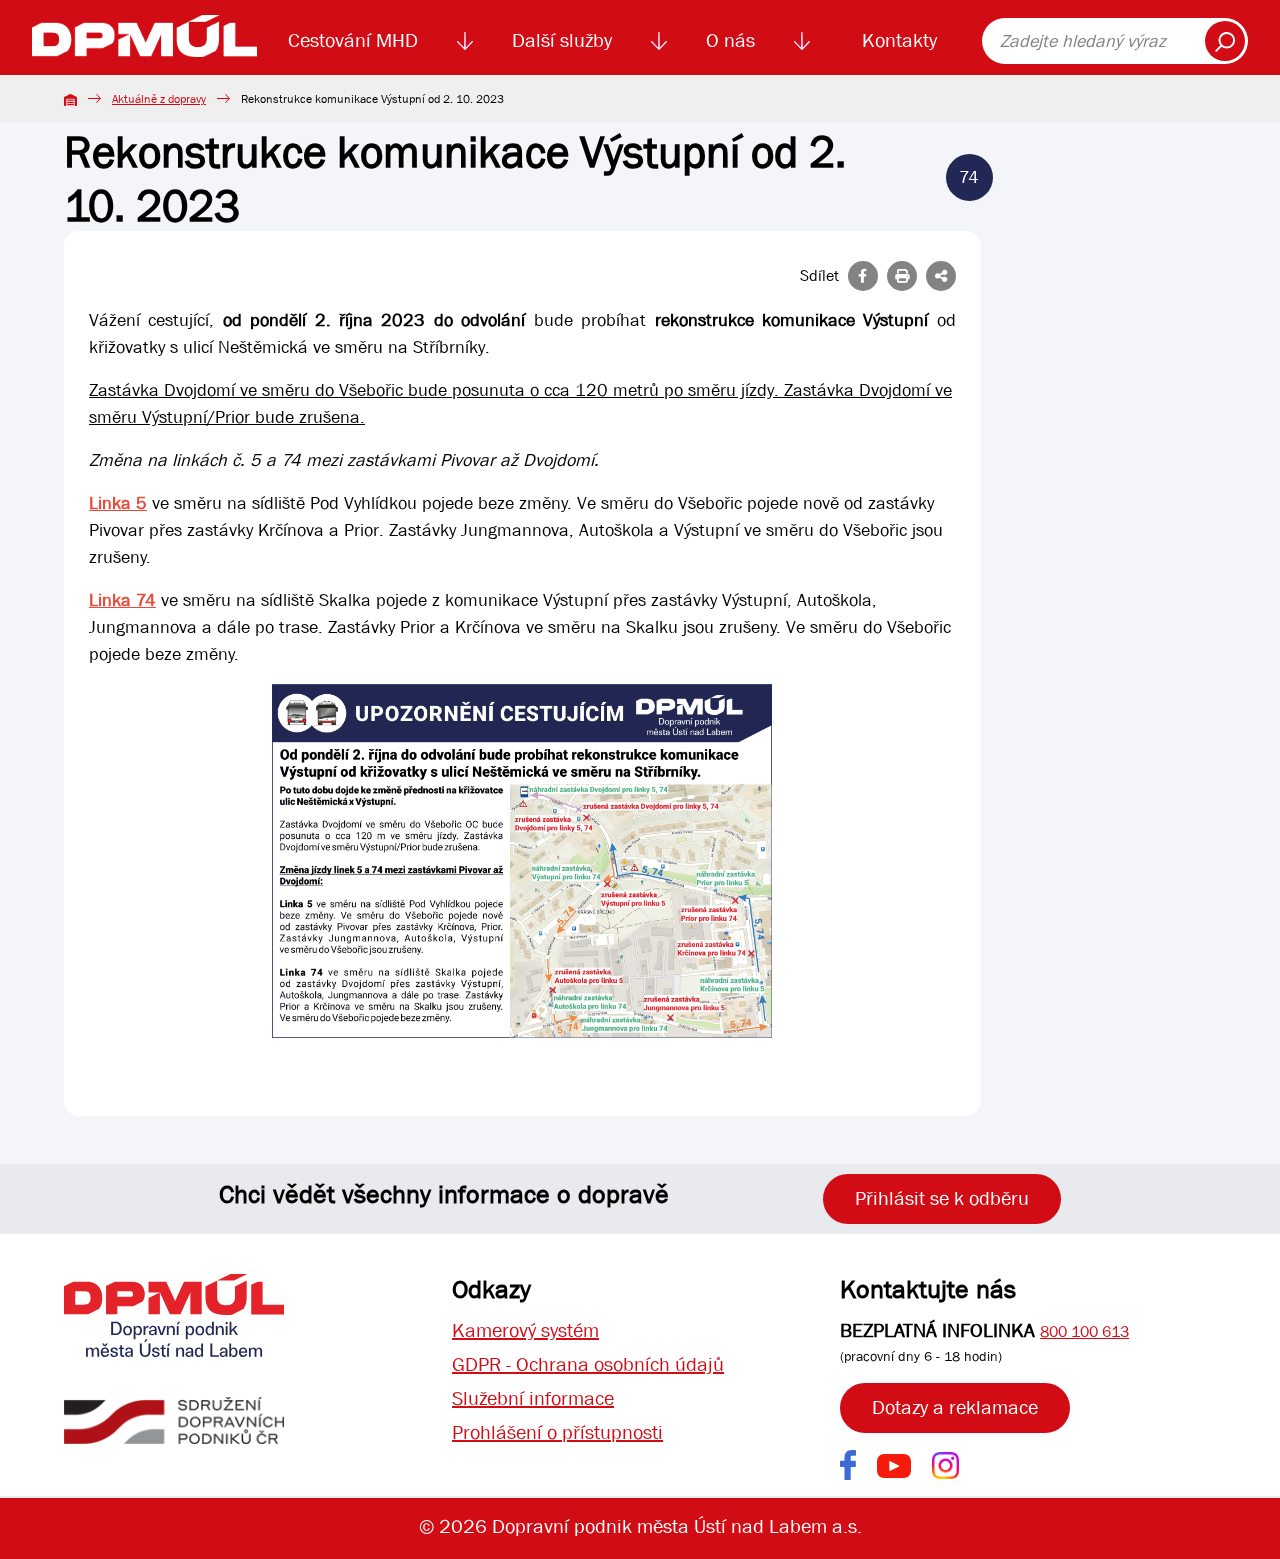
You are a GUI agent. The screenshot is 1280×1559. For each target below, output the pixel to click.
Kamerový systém (525, 1330)
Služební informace (533, 1398)
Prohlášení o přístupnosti (557, 1432)
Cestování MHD (353, 40)
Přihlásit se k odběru (942, 1198)
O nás (730, 40)
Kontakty (899, 40)
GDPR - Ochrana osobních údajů (588, 1364)
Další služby (562, 40)
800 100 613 (1084, 1331)
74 (969, 177)
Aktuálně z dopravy (159, 99)
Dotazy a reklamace (955, 1407)
